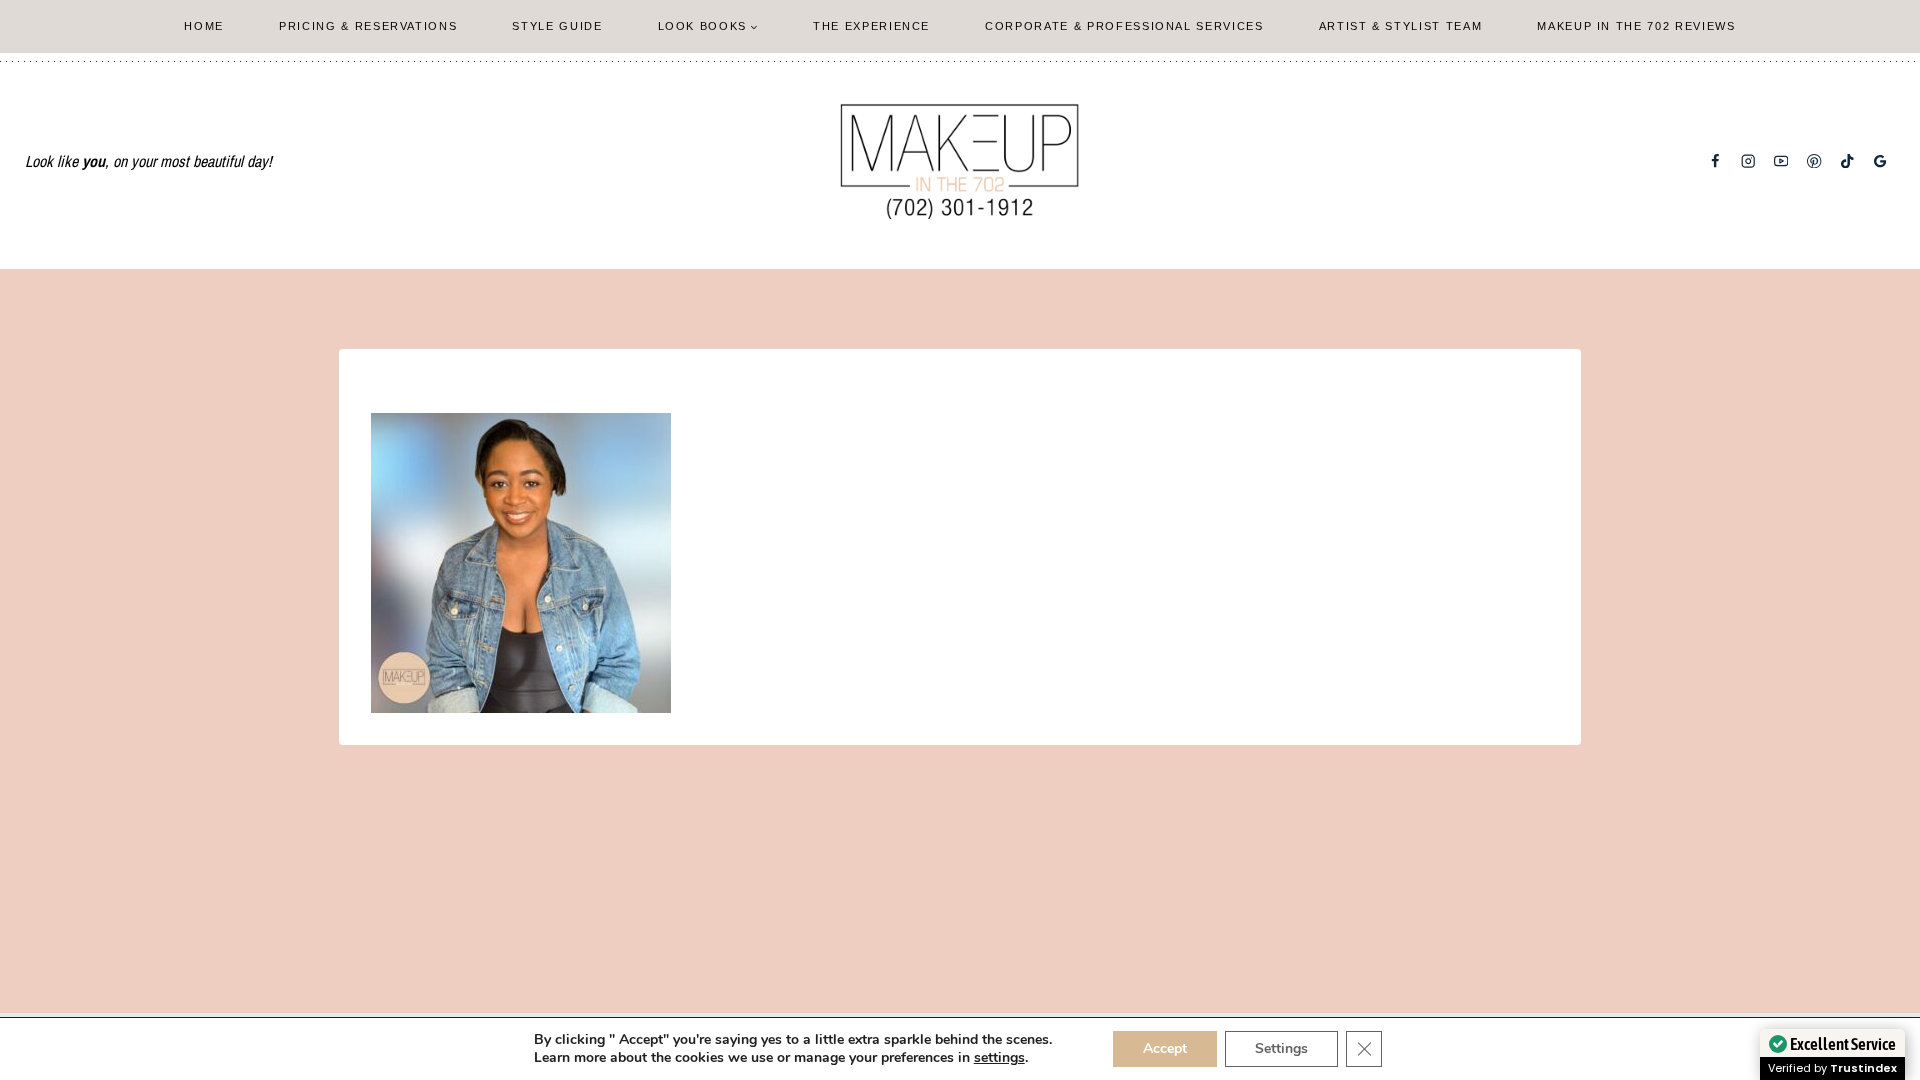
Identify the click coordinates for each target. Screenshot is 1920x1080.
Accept (1165, 1048)
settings (999, 1058)
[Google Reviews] (1880, 161)
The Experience (871, 26)
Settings (1281, 1048)
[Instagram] (1748, 161)
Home (204, 26)
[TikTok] (1847, 161)
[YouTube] (1781, 161)
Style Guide (557, 26)
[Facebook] (1715, 161)
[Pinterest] (1814, 161)
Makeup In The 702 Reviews (1636, 26)
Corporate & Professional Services (1124, 26)
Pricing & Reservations (368, 26)
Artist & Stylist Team (1401, 26)
